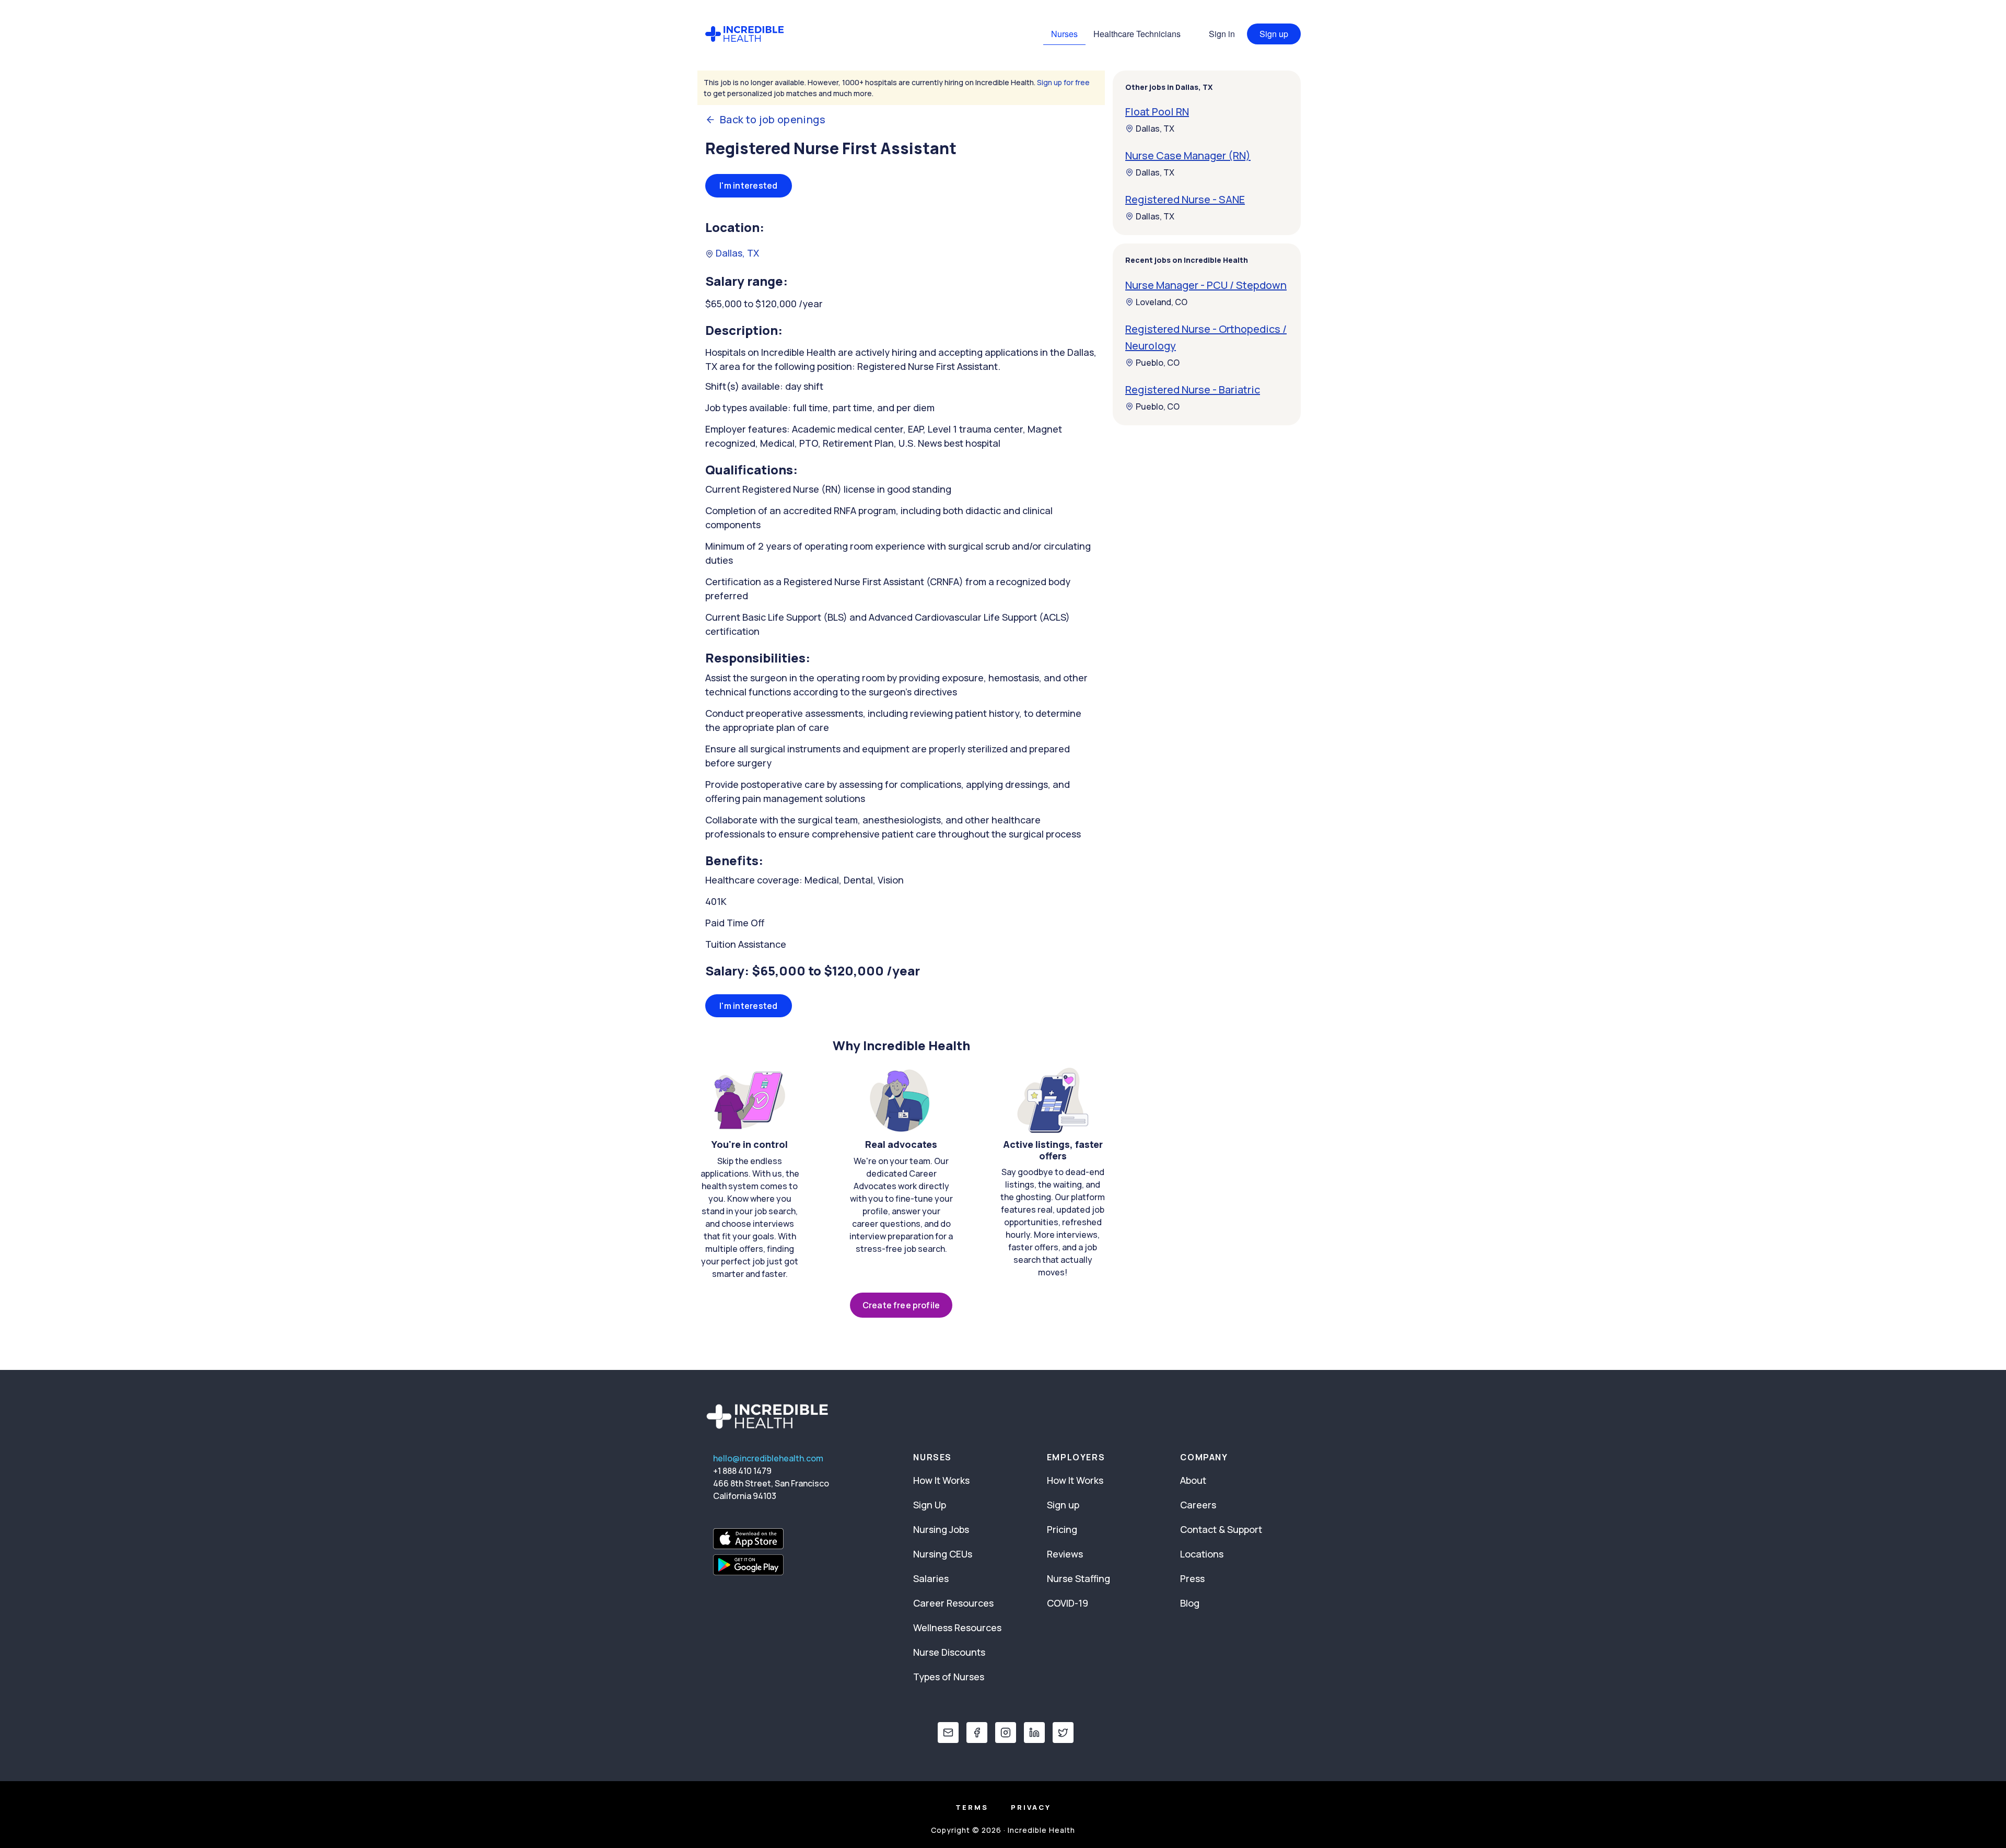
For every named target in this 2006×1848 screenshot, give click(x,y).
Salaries (931, 1578)
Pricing (1062, 1529)
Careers (1198, 1505)
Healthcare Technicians (1137, 34)
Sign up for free (1063, 82)
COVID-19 (1068, 1603)
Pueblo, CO (1158, 363)
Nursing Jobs (941, 1529)
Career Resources (953, 1603)
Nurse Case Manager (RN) (1188, 155)
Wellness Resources (957, 1628)
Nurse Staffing (1078, 1578)
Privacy (1031, 1807)
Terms (972, 1807)
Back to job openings (773, 120)
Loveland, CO (1162, 302)
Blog (1190, 1603)
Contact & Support (1221, 1529)
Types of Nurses (949, 1677)
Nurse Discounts (949, 1652)
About (1193, 1480)
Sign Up (930, 1505)
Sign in (1222, 34)
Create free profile (901, 1305)
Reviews (1065, 1554)
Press (1192, 1578)
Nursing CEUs (943, 1554)
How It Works (941, 1480)
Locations (1202, 1554)
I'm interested (749, 185)
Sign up (1274, 34)
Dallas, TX (736, 253)
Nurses (1064, 34)
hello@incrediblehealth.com (768, 1458)
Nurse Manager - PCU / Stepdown (1206, 285)
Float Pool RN (1157, 112)
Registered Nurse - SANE (1185, 199)
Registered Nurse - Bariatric (1193, 390)
